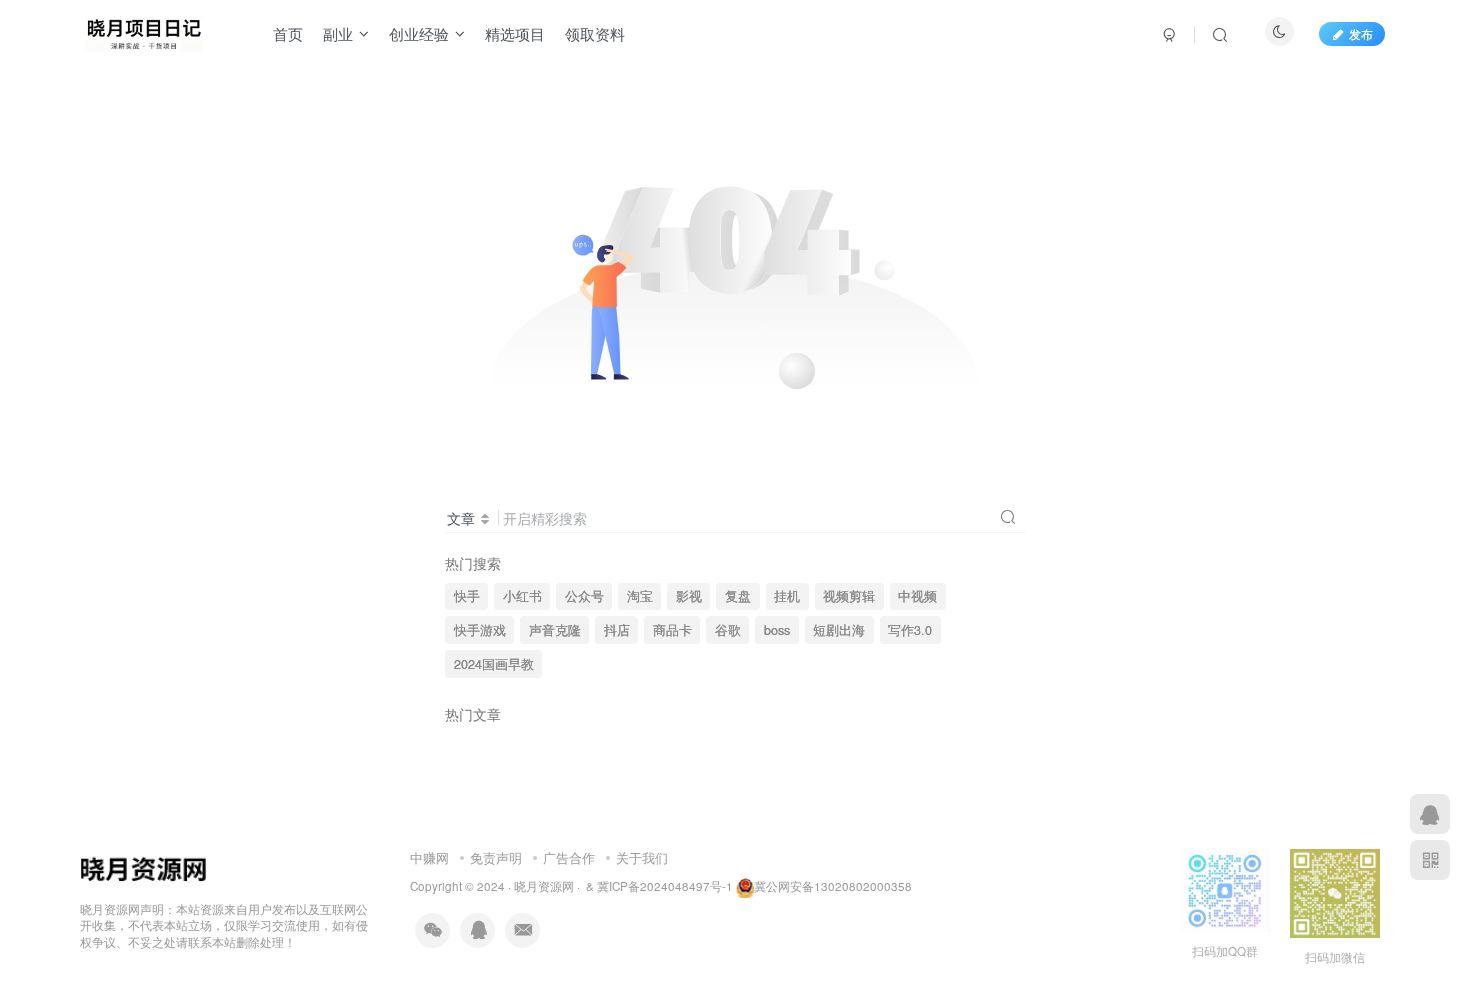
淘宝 (640, 596)
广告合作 (569, 857)
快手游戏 (480, 630)
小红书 (522, 596)
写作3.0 (910, 630)
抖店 (617, 630)
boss (777, 630)
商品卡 (672, 630)
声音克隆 (555, 630)
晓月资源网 (544, 886)
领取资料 (595, 33)
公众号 (584, 596)
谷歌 (728, 630)
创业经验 (419, 33)
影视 (689, 596)
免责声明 (496, 857)
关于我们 (642, 857)
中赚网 (429, 857)
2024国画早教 (494, 664)
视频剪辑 (849, 596)
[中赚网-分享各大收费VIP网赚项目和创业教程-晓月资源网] (144, 31)
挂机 (787, 596)
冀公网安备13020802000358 (833, 886)
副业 (338, 33)
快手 (467, 596)
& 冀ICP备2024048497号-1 (659, 886)
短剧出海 (839, 630)
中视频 (917, 596)
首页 (288, 33)
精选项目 (515, 33)
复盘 (738, 596)
